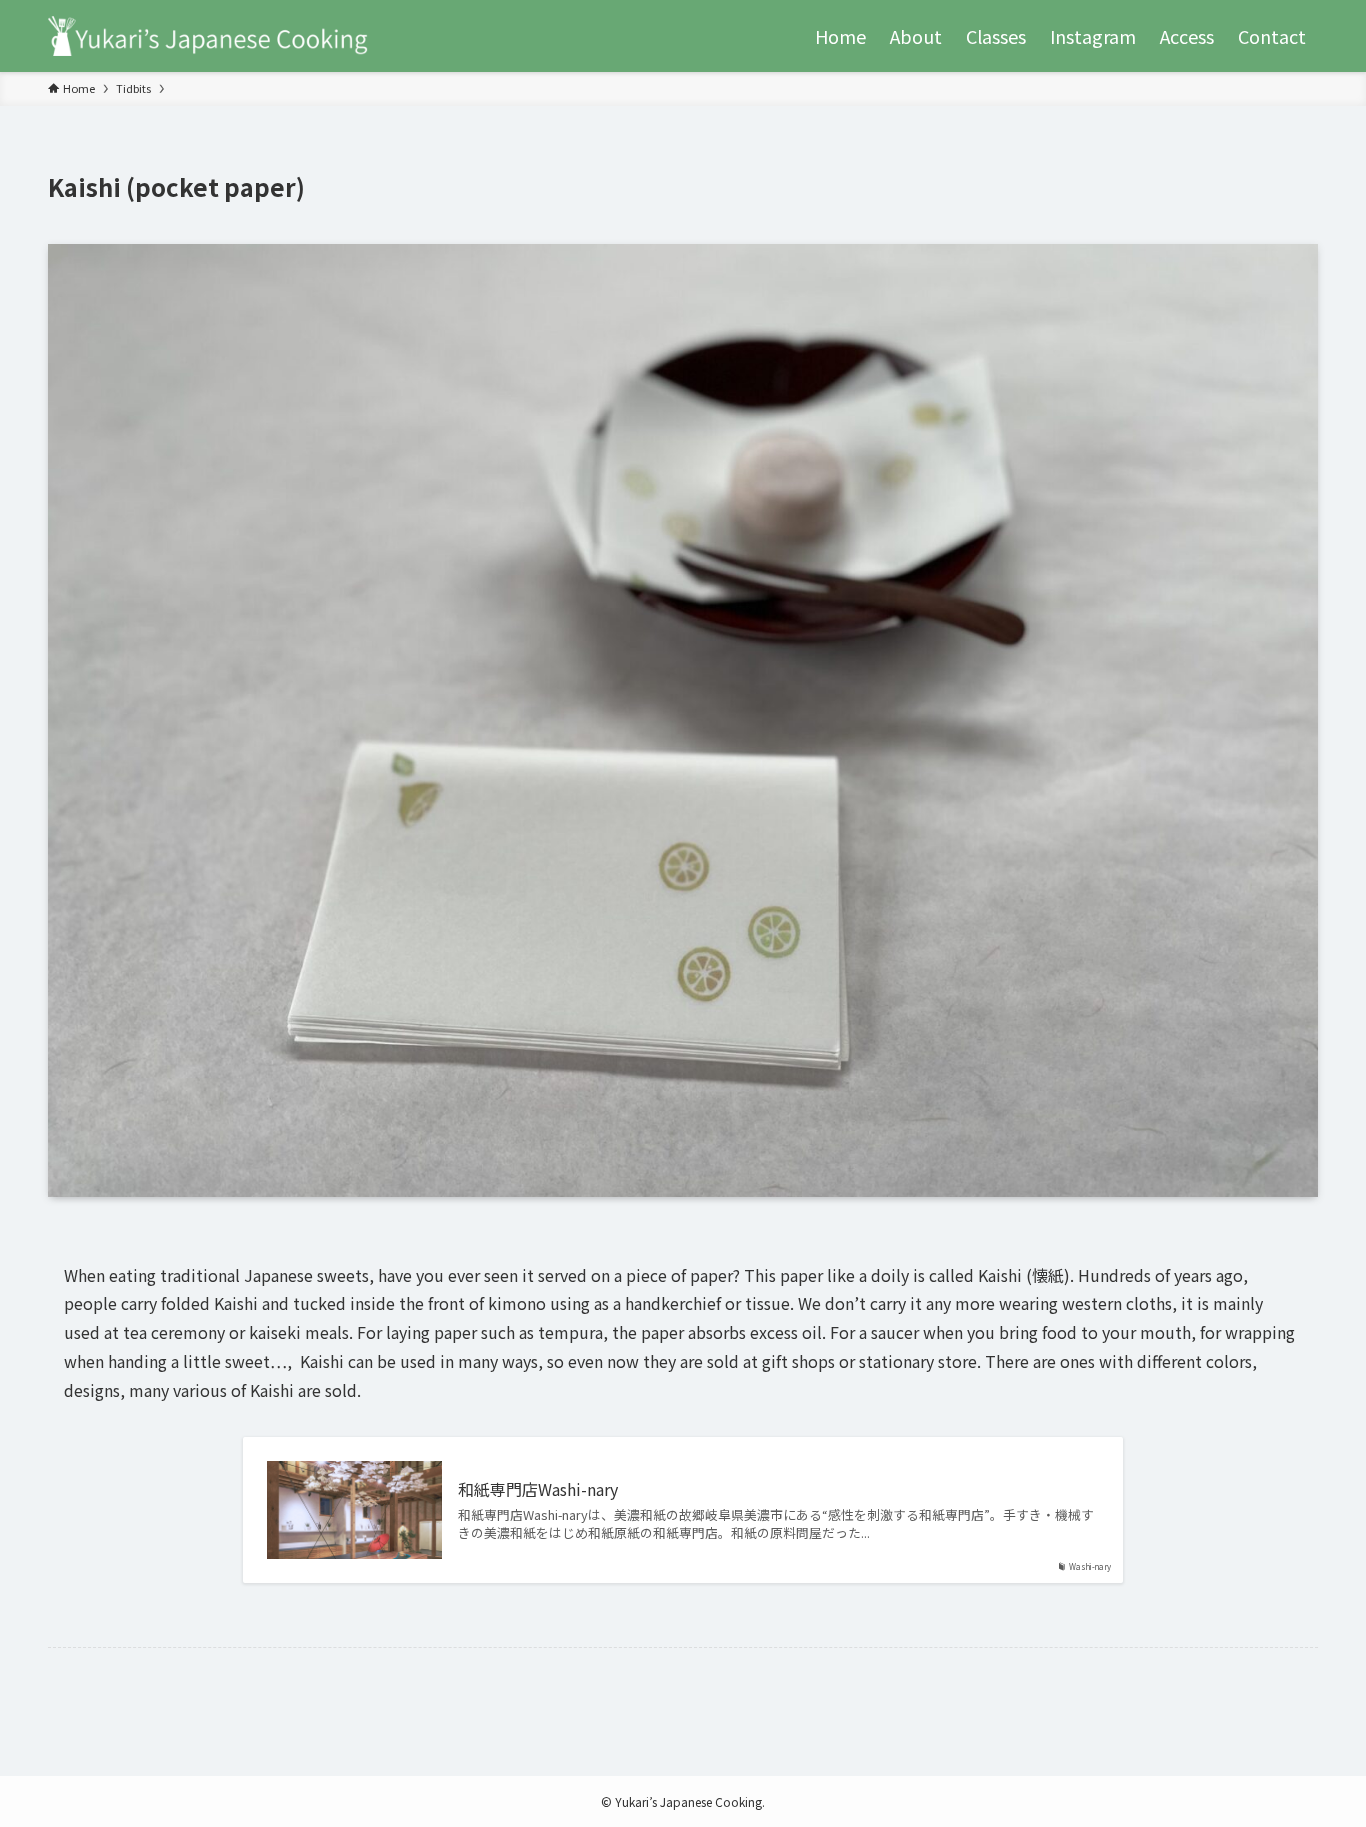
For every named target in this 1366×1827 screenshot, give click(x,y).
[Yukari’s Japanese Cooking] (208, 36)
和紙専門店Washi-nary (538, 1489)
